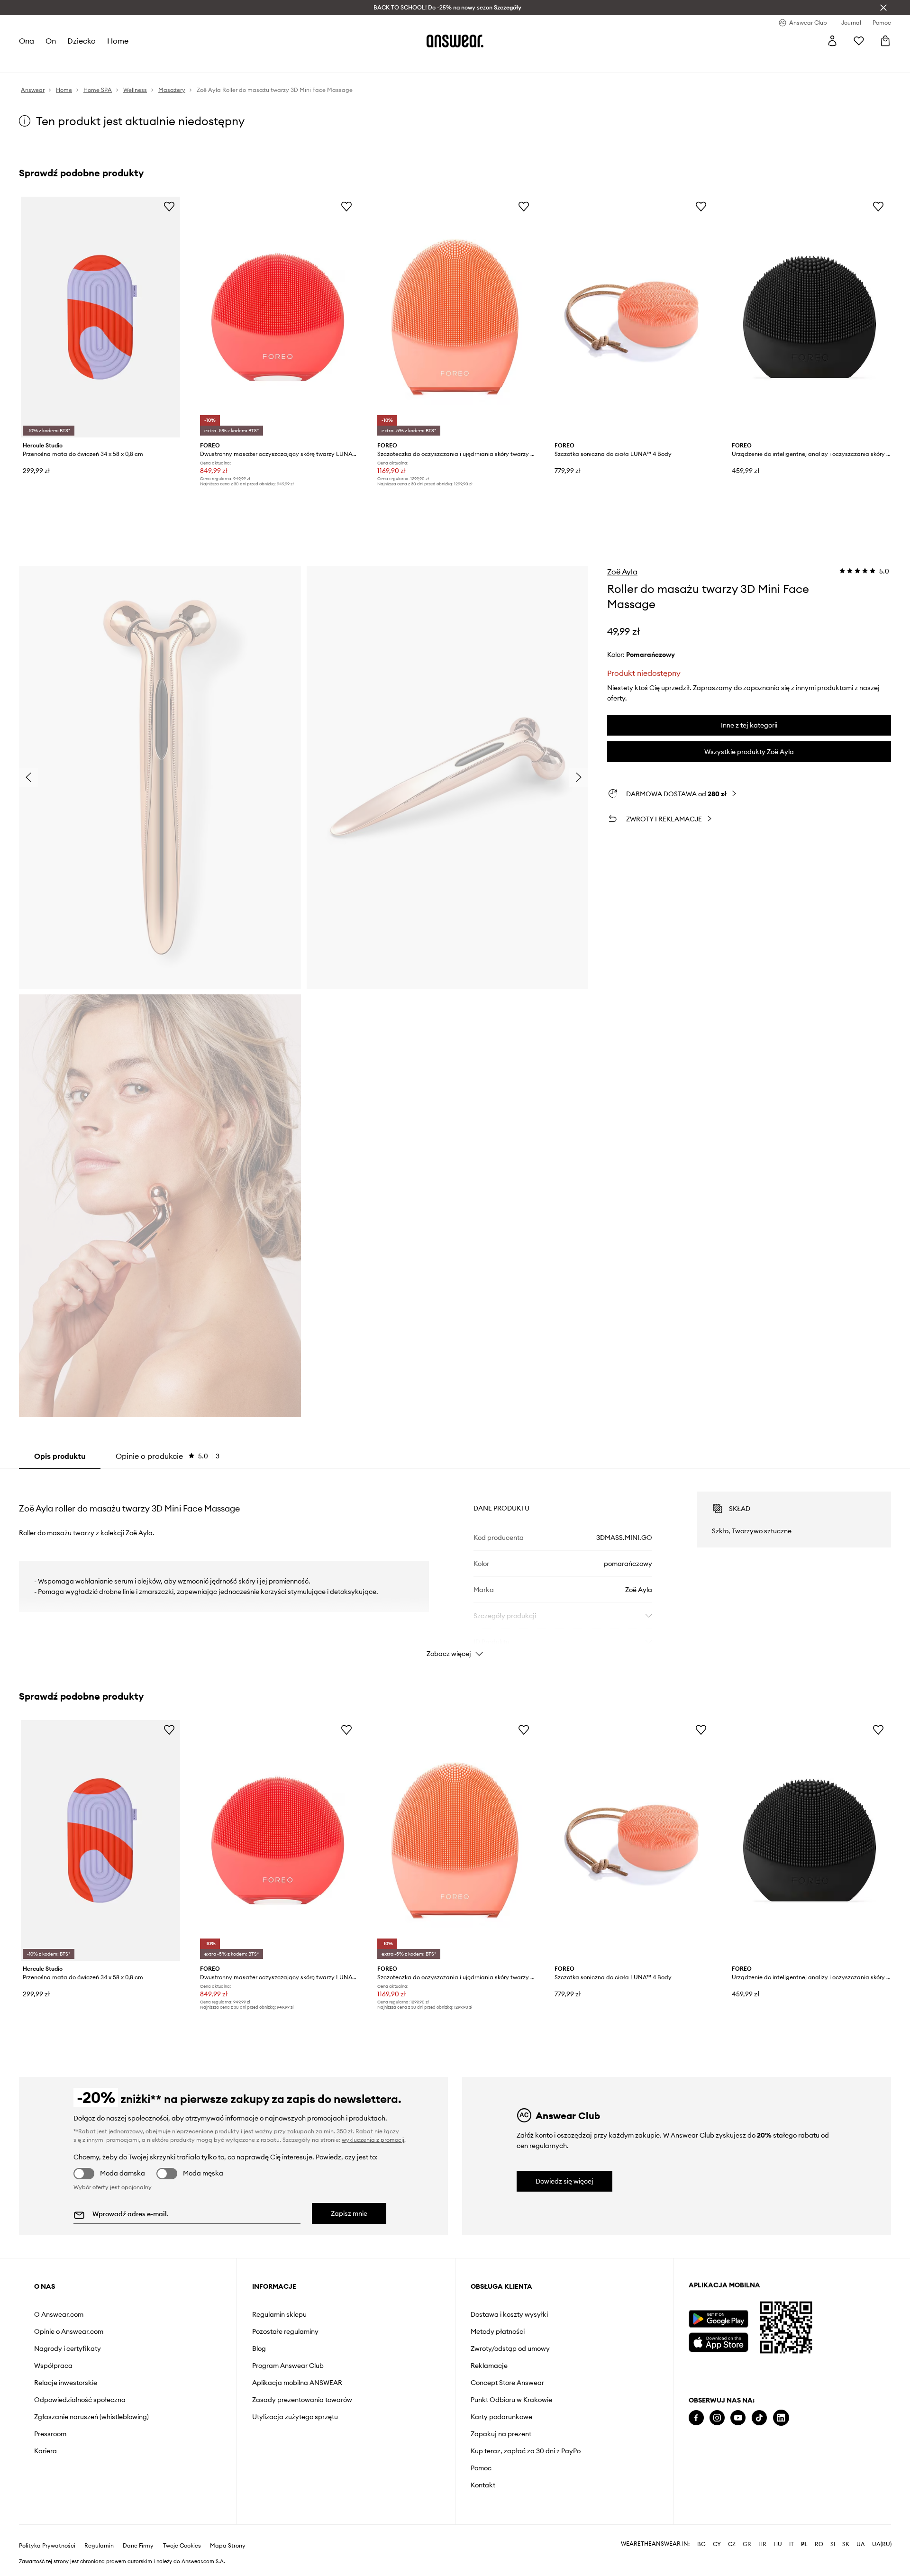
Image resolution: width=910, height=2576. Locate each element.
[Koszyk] (885, 41)
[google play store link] (718, 2319)
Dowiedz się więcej (564, 2181)
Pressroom (50, 2434)
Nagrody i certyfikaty (68, 2348)
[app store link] (718, 2341)
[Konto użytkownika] (832, 41)
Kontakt (483, 2485)
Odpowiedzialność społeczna (80, 2400)
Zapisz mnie (349, 2213)
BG (701, 2544)
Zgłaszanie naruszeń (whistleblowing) (91, 2417)
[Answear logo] (455, 41)
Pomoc (481, 2468)
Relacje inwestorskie (66, 2383)
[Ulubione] (859, 41)
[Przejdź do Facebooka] (696, 2418)
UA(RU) (882, 2544)
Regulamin (99, 2546)
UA (861, 2544)
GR (747, 2544)
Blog (259, 2348)
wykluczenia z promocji (373, 2140)
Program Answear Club (288, 2366)
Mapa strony (228, 2546)
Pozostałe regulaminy (285, 2331)
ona (27, 41)
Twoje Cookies (182, 2546)
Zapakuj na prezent (501, 2434)
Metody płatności (498, 2331)
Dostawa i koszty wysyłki (509, 2314)
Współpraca (53, 2366)
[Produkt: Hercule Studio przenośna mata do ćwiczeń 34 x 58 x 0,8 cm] (100, 317)
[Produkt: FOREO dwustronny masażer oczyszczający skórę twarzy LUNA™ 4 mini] (278, 317)
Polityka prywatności (47, 2546)
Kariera (45, 2451)
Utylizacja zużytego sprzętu (295, 2417)
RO (819, 2544)
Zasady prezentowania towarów (302, 2400)
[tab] (168, 1456)
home (118, 41)
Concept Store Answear (507, 2383)
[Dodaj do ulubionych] (169, 206)
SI (833, 2544)
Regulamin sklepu (279, 2314)
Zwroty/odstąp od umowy (510, 2348)
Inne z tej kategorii (749, 725)
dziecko (82, 41)
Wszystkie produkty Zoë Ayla (749, 752)
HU (778, 2544)
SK (846, 2544)
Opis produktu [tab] (60, 1456)
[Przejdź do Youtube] (738, 2418)
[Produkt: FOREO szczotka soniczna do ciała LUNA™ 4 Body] (632, 317)
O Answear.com (59, 2314)
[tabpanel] (455, 1566)
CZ (732, 2544)
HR (762, 2544)
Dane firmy (138, 2546)
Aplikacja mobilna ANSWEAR (297, 2383)
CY (717, 2544)
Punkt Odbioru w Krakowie (511, 2400)
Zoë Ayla (622, 572)
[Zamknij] (883, 8)
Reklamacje (489, 2366)
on (51, 41)
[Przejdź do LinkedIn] (781, 2418)
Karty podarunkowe (501, 2417)
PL (804, 2544)
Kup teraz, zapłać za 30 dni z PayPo (526, 2451)
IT (792, 2544)
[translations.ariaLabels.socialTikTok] (759, 2418)
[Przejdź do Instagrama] (717, 2418)
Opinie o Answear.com (69, 2331)
